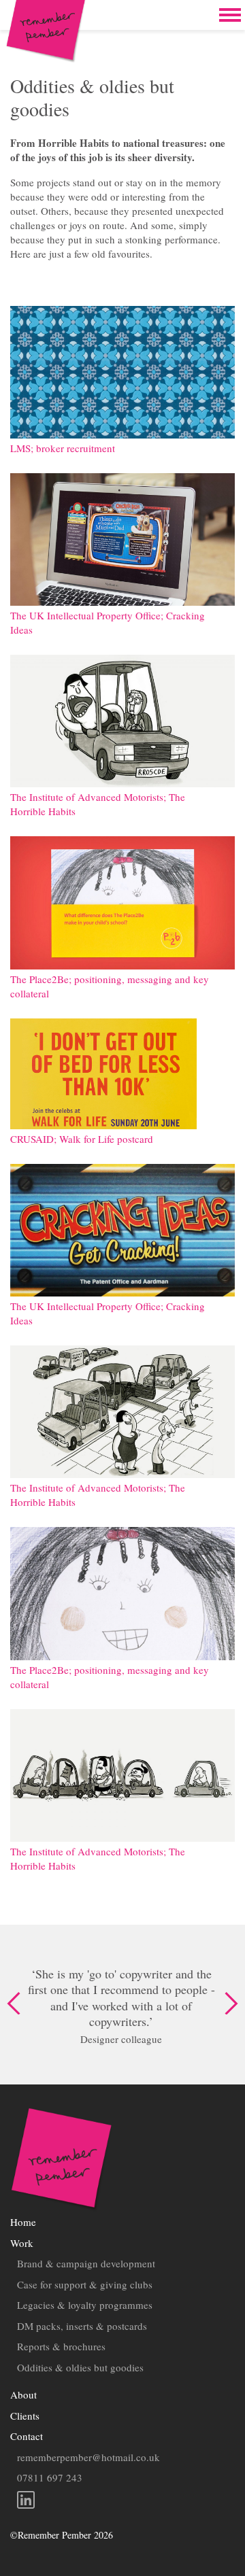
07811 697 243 (50, 2477)
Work (22, 2243)
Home (23, 2222)
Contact (27, 2436)
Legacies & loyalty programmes (85, 2305)
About (23, 2394)
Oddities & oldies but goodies (80, 2367)
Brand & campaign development (86, 2263)
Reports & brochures (61, 2346)
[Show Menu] (230, 15)
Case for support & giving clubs (85, 2284)
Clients (25, 2416)
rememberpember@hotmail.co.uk (88, 2457)
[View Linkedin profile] (122, 2502)
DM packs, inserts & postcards (82, 2326)
